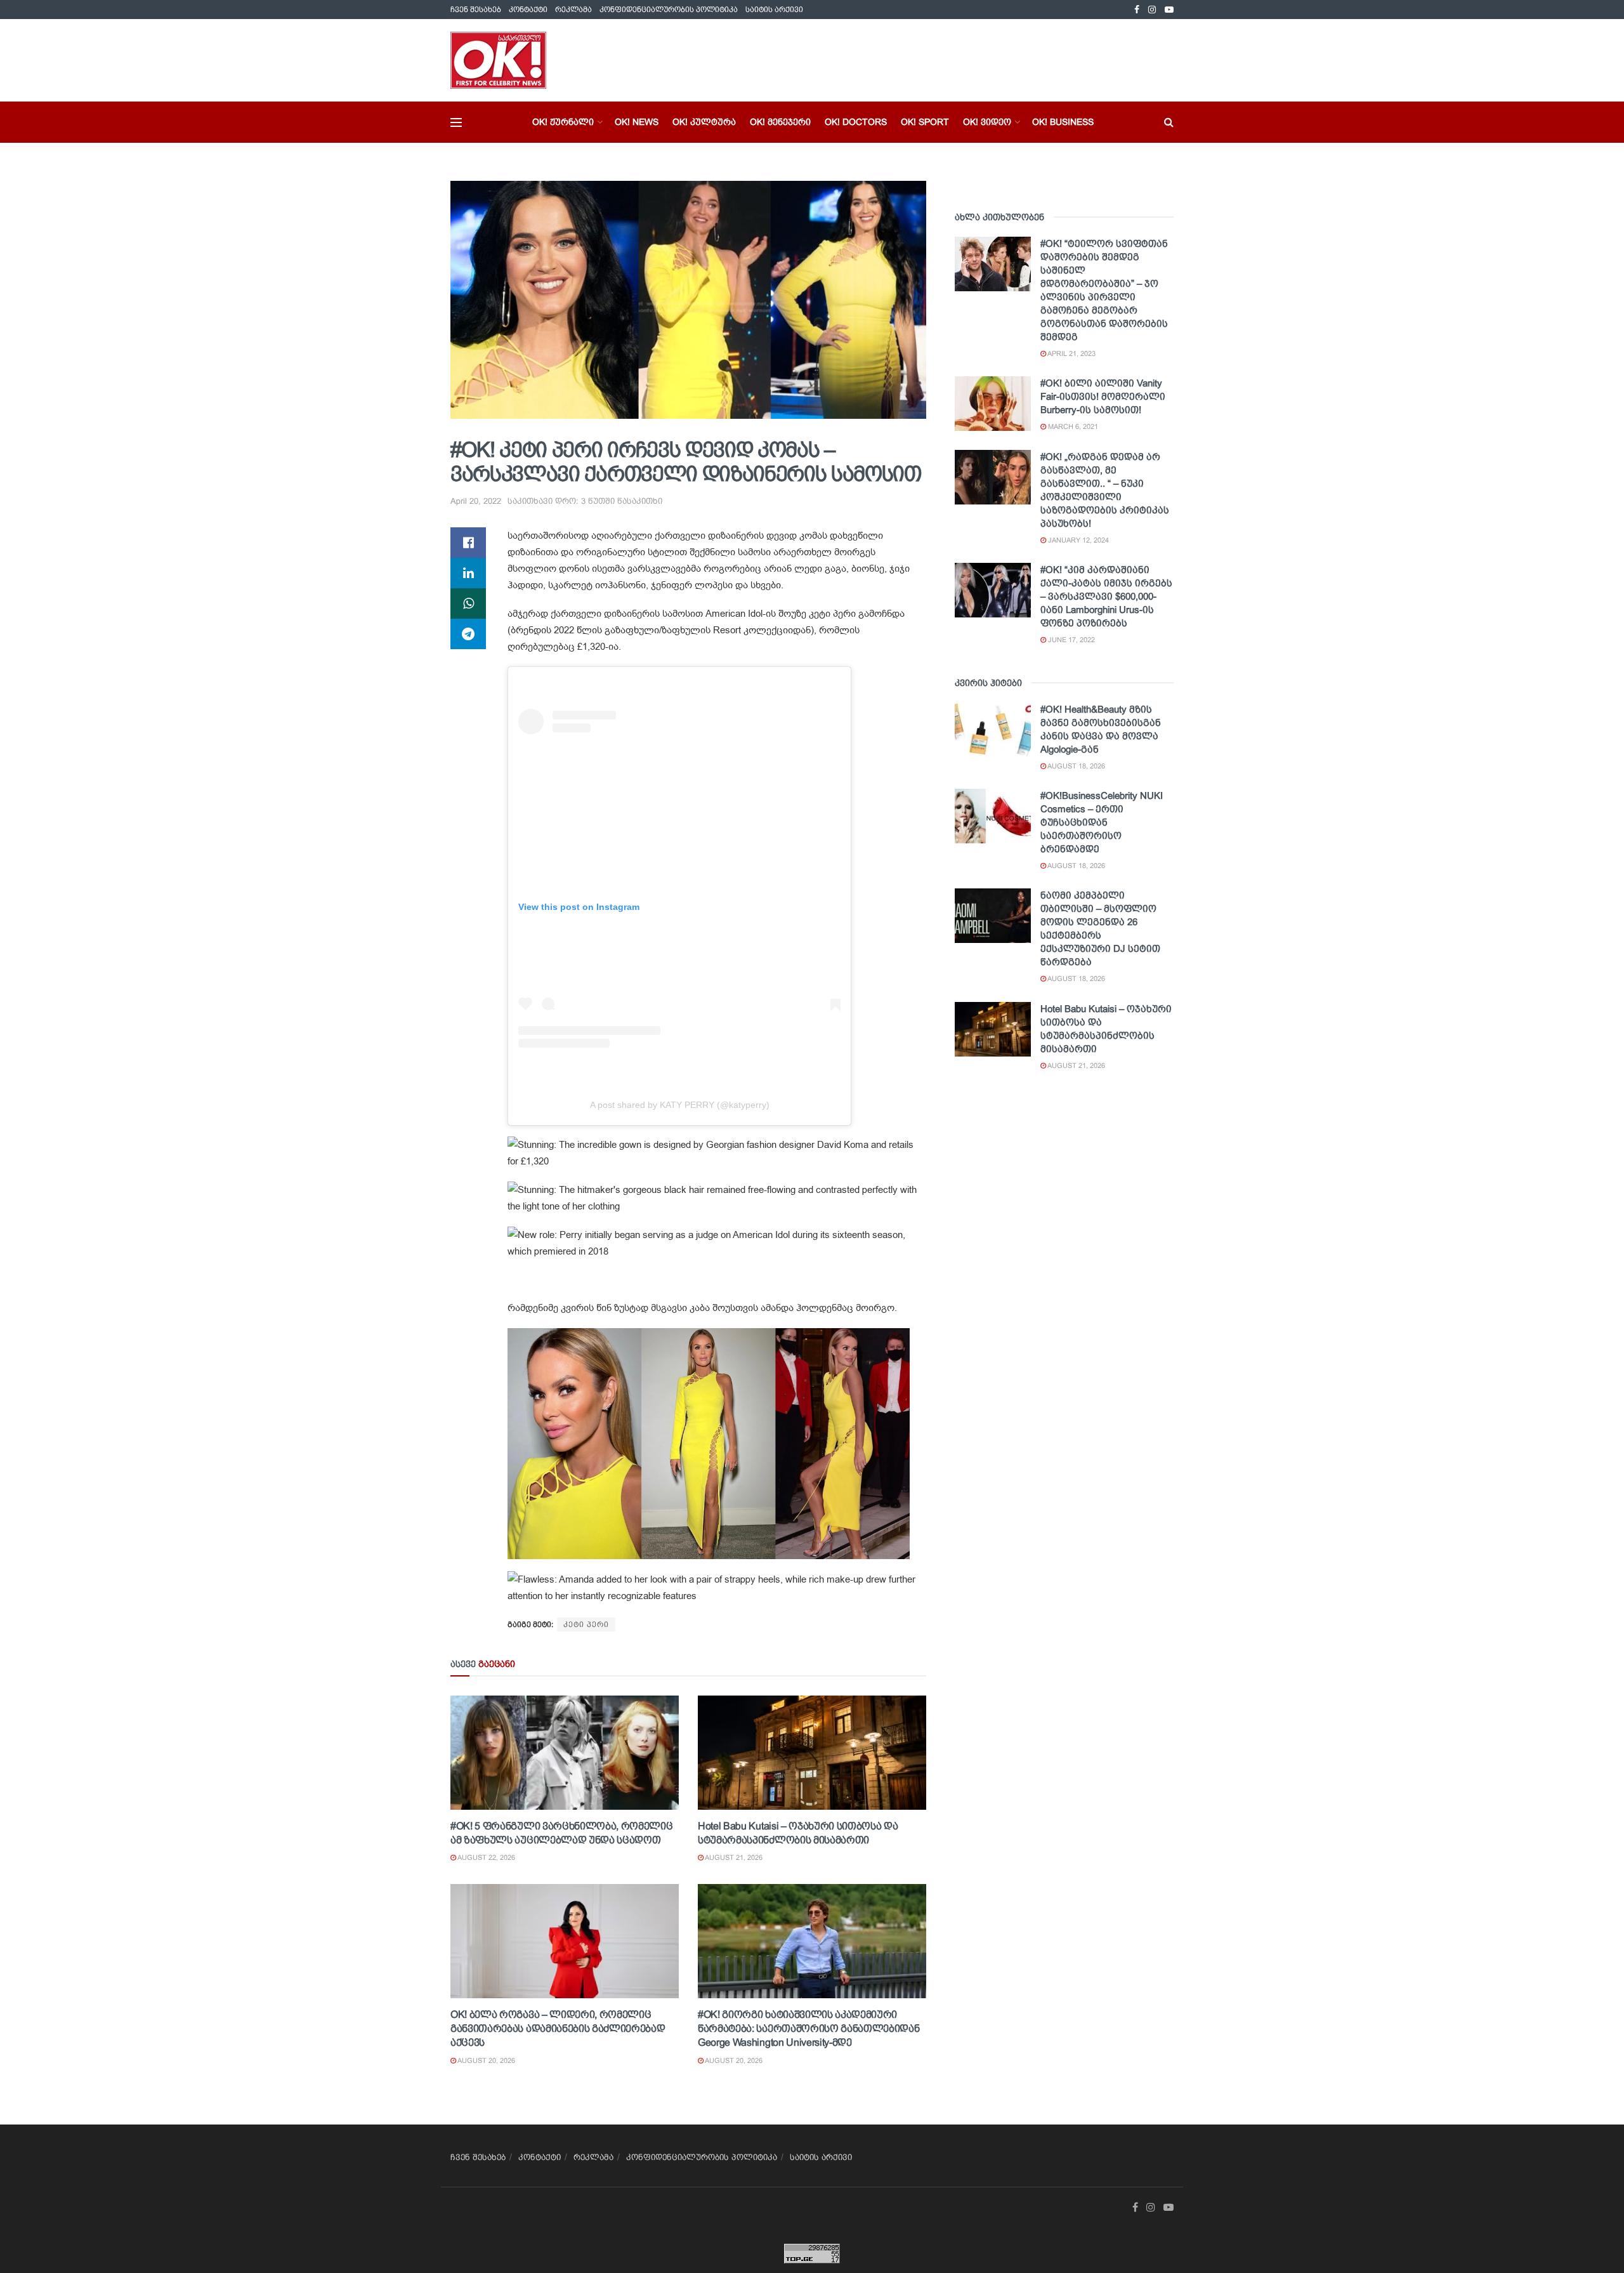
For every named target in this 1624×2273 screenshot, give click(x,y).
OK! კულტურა (704, 122)
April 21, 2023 (1071, 353)
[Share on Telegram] (468, 634)
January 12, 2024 (1077, 540)
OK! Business (1063, 122)
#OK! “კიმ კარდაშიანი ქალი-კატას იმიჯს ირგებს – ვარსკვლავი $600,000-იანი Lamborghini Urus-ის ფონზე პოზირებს (1106, 596)
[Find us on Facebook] (1137, 10)
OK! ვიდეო (987, 122)
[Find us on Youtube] (1169, 10)
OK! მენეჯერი (780, 122)
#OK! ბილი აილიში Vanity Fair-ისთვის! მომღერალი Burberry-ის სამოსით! (1103, 396)
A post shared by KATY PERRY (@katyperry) (680, 1105)
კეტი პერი (586, 1624)
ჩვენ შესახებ (476, 10)
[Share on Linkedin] (468, 573)
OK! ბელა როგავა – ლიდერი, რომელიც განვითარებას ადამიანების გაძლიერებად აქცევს (558, 2029)
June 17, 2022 (1071, 640)
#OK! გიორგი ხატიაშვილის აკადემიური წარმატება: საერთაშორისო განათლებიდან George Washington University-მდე (809, 2029)
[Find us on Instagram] (1152, 10)
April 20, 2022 (476, 501)
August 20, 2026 (486, 2060)
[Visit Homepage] (498, 60)
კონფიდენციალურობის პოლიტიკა (669, 10)
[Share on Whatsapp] (468, 603)
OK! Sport (925, 122)
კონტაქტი (528, 10)
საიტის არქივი (774, 10)
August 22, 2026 (486, 1857)
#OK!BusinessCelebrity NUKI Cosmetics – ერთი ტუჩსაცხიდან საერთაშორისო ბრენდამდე (1102, 822)
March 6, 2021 (1072, 426)
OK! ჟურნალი (563, 122)
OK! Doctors (856, 122)
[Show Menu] (456, 122)
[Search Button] (1169, 122)
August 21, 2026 (733, 1857)
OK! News (637, 122)
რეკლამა (573, 10)
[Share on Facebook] (468, 543)
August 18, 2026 (1076, 766)
